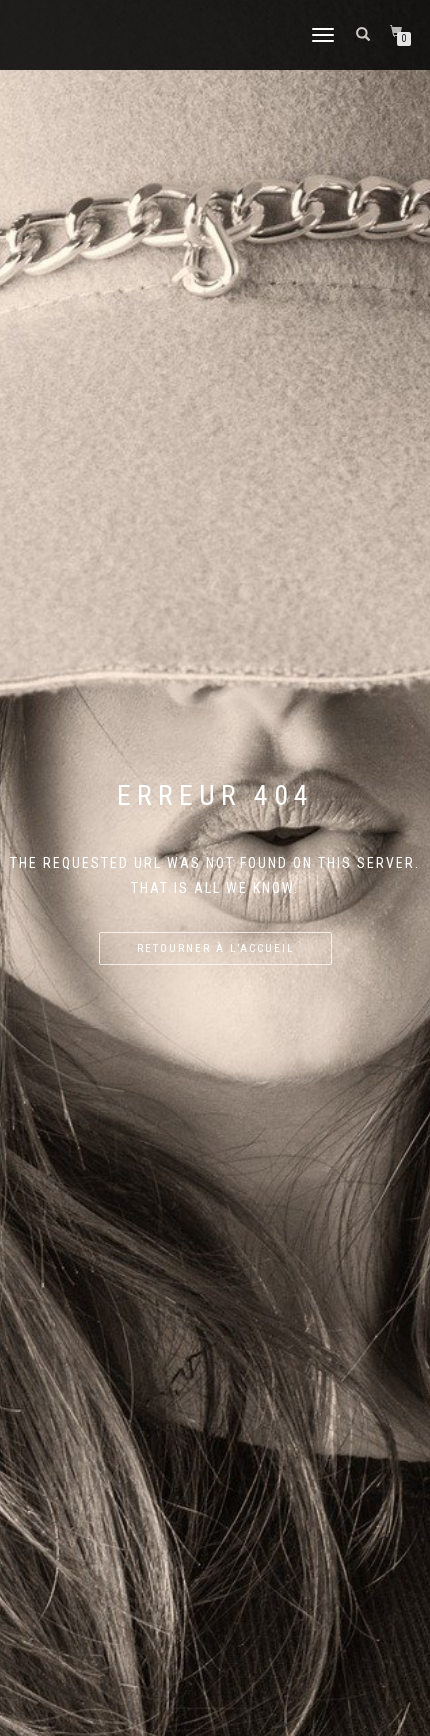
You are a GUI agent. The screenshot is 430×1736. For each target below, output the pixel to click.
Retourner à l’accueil (215, 948)
